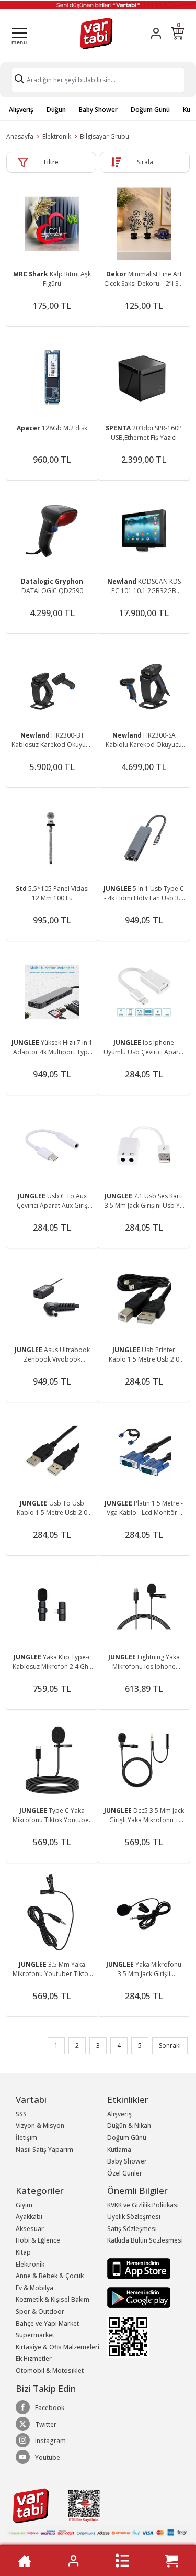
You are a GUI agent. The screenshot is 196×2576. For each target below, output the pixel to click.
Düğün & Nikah (129, 2126)
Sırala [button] (145, 162)
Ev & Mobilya (34, 2288)
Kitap (23, 2252)
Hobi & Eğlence (38, 2240)
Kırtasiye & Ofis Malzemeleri (57, 2347)
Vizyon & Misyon (40, 2126)
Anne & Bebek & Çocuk (50, 2276)
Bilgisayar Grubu (105, 136)
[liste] (123, 2561)
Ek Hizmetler (34, 2358)
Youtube (48, 2457)
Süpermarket (35, 2335)
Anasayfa (20, 136)
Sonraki (170, 2045)
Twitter (46, 2424)
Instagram (50, 2441)
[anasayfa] (24, 2561)
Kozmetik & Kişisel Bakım (53, 2299)
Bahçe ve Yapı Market (47, 2323)
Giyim (24, 2205)
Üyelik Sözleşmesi (134, 2217)
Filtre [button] (51, 162)
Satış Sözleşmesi (132, 2229)
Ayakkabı (29, 2217)
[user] (156, 33)
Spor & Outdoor (40, 2311)
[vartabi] (96, 33)
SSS (21, 2114)
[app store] (139, 2268)
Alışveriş (21, 110)
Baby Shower (98, 110)
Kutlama (119, 2150)
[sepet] (172, 2561)
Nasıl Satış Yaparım (44, 2150)
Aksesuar (30, 2229)
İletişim (26, 2138)
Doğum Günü (150, 110)
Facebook (50, 2408)
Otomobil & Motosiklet (50, 2371)
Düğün (56, 110)
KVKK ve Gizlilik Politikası (143, 2205)
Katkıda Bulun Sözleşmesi (145, 2240)
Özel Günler (125, 2173)
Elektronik (57, 136)
